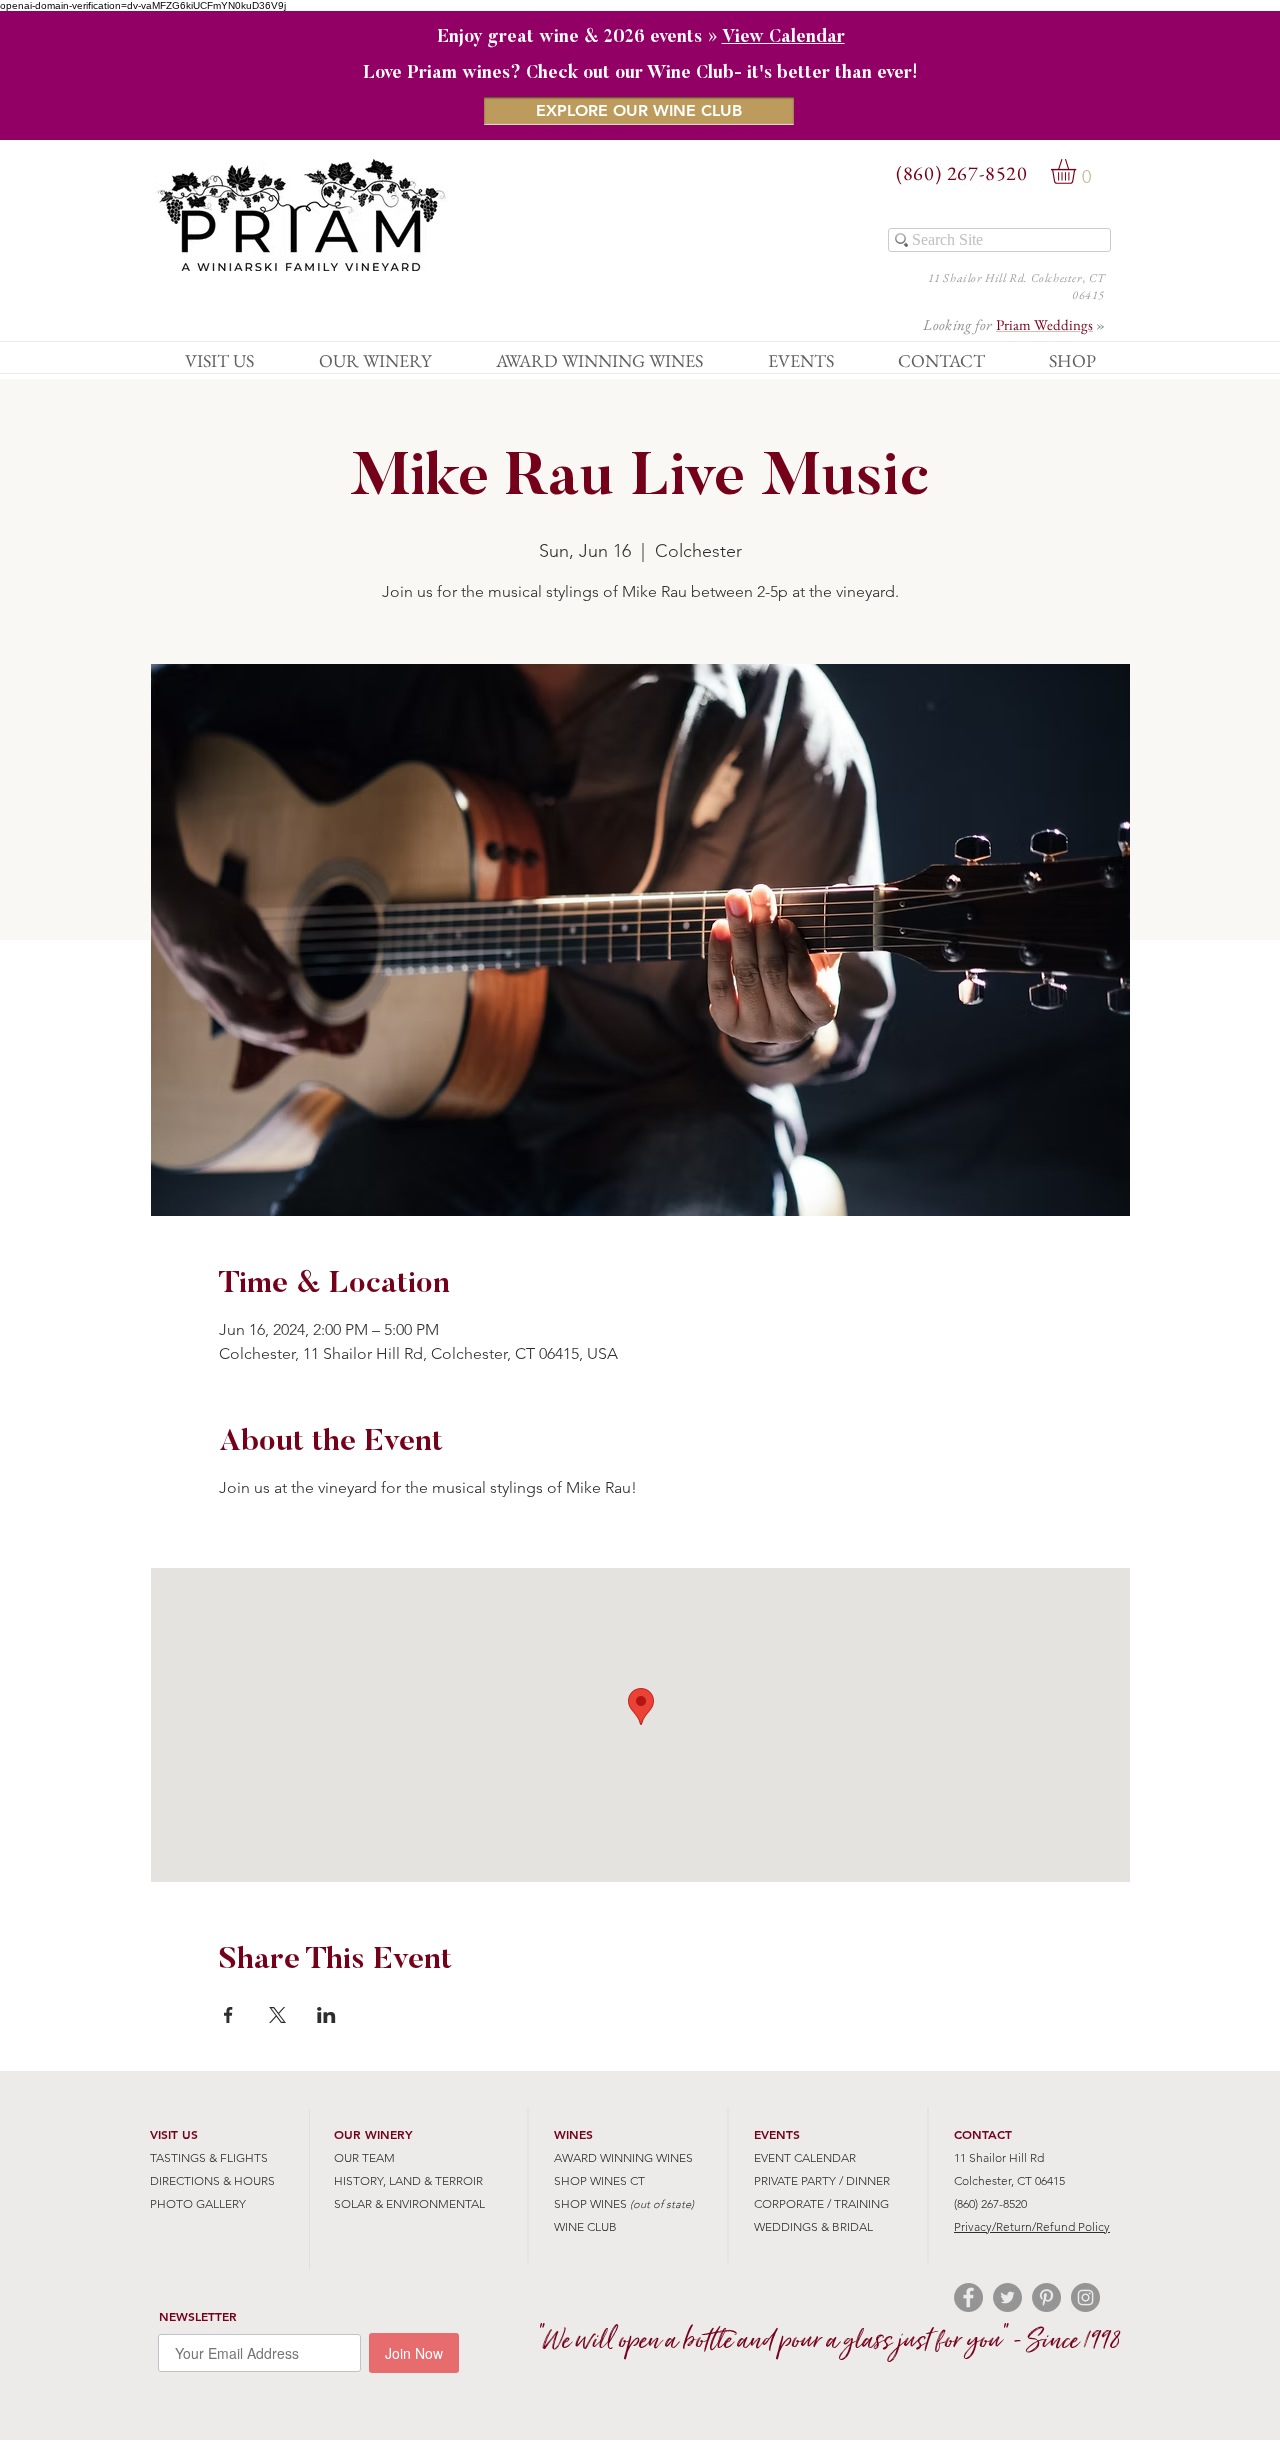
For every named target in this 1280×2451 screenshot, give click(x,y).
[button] (1078, 171)
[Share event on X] (277, 2015)
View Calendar (783, 38)
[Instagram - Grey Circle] (1085, 2297)
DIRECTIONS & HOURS (212, 2180)
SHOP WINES (590, 2203)
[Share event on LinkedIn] (326, 2015)
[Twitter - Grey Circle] (1007, 2297)
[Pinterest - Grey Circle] (1046, 2297)
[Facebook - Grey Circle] (968, 2297)
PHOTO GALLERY (198, 2203)
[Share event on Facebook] (228, 2015)
